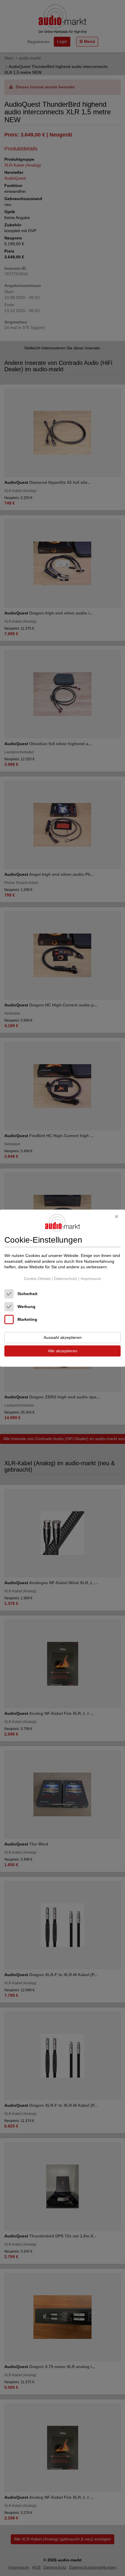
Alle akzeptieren (63, 1351)
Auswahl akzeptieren (63, 1337)
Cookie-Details (37, 1279)
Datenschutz (66, 1279)
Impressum (91, 1279)
